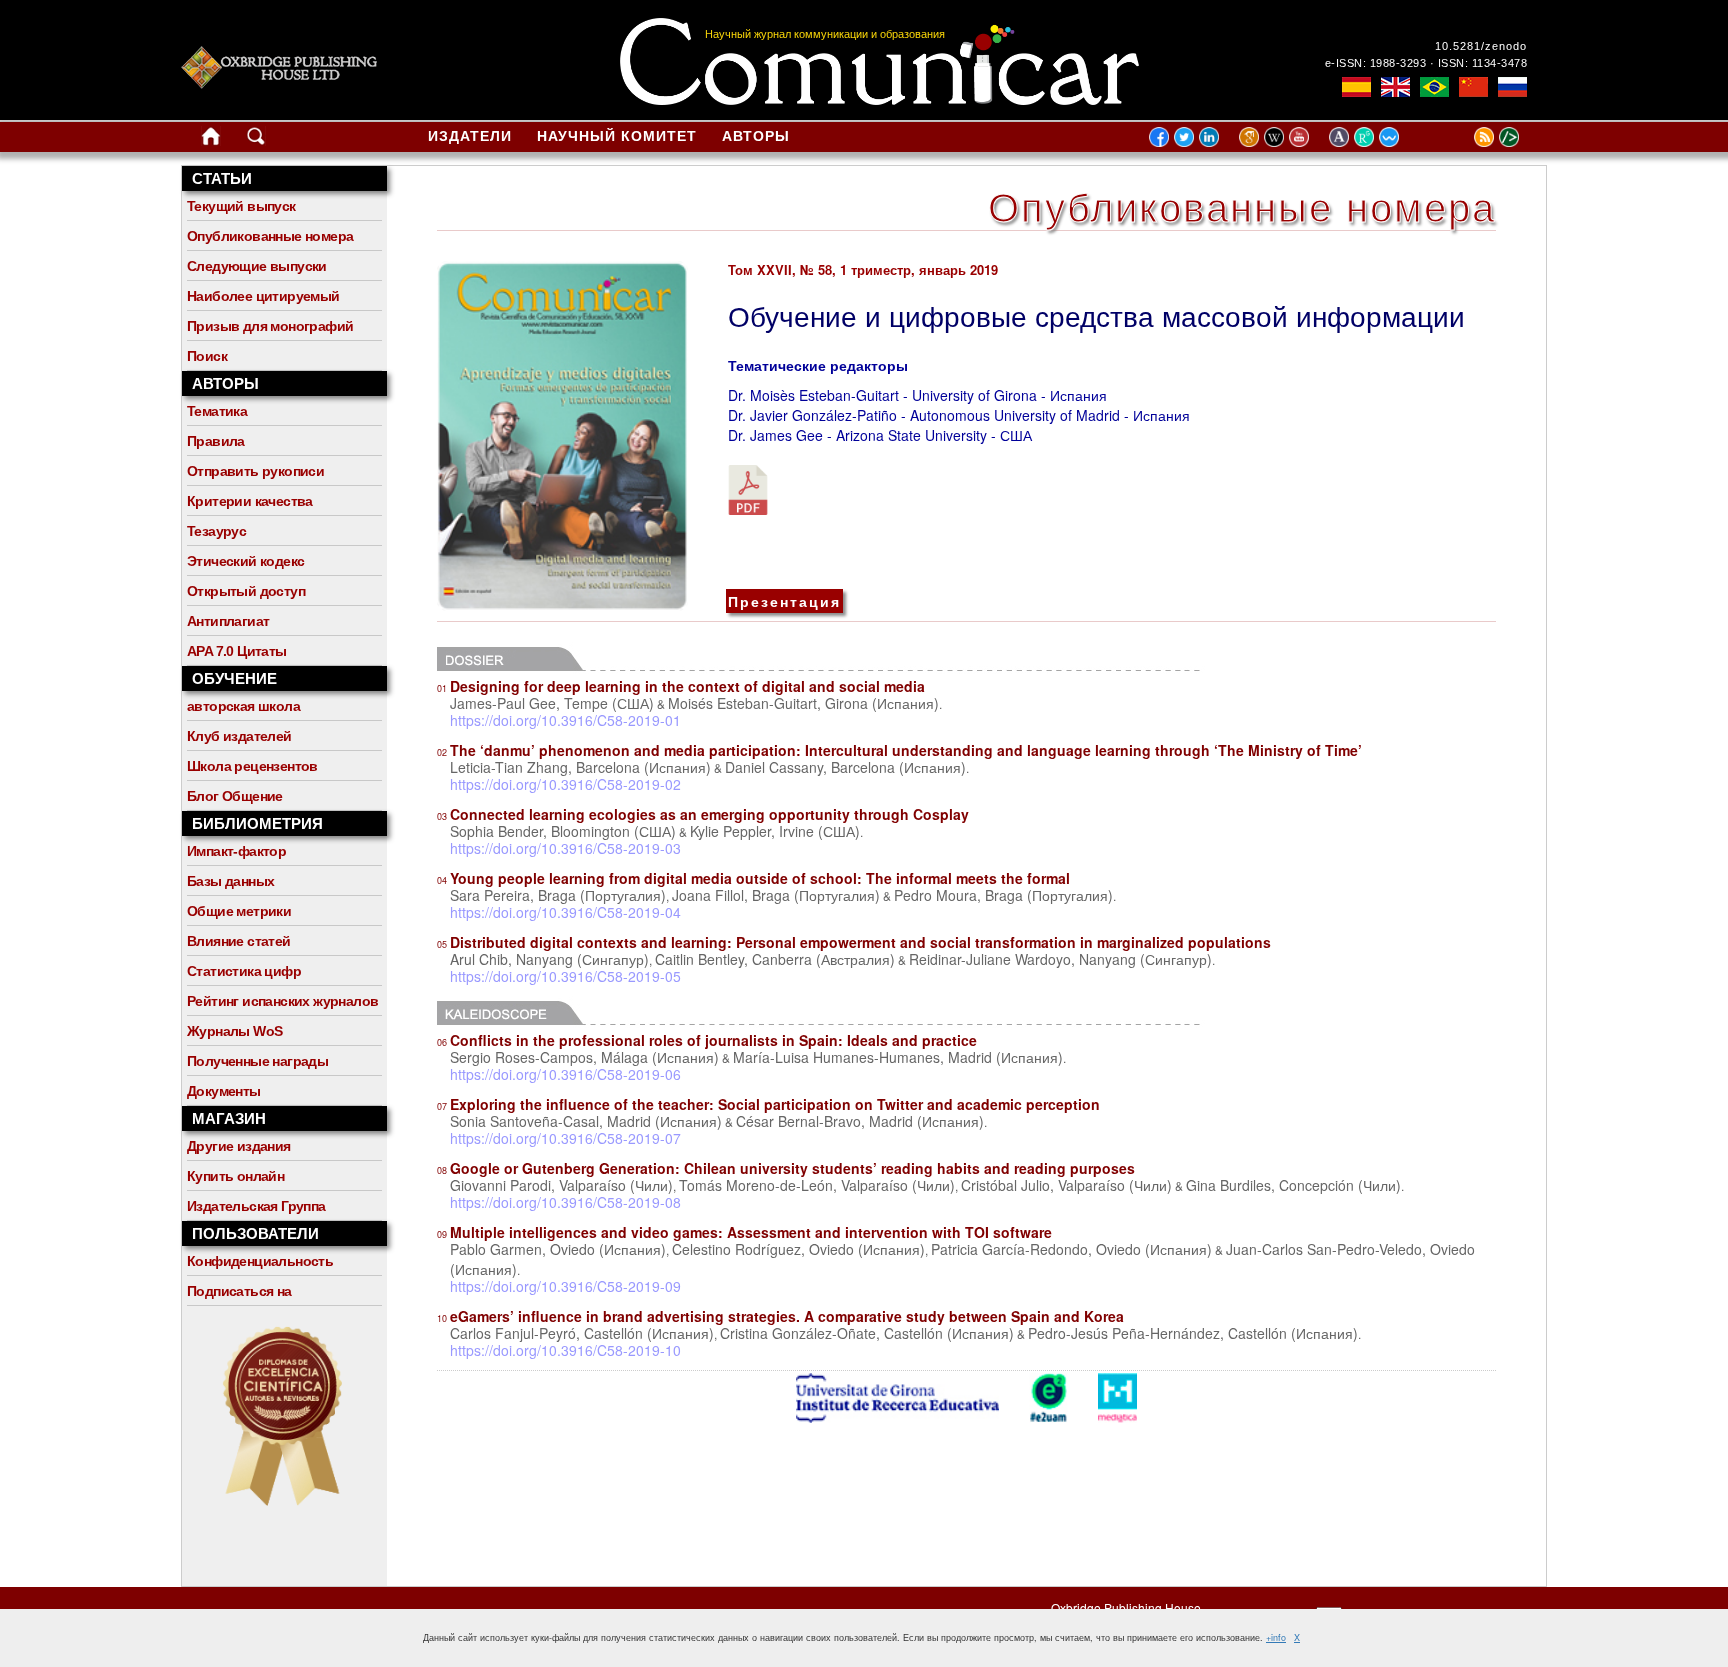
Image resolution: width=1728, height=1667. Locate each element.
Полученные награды (257, 1061)
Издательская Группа (256, 1206)
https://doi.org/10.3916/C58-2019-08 (565, 1202)
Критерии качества (250, 501)
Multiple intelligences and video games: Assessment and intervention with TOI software (744, 1232)
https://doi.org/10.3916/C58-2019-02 (565, 784)
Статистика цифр (244, 971)
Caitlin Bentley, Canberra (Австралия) (775, 959)
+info (1276, 1637)
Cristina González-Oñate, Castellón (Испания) (867, 1333)
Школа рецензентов (252, 766)
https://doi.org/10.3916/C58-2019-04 (565, 912)
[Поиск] (256, 140)
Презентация (784, 601)
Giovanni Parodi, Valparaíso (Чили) (561, 1185)
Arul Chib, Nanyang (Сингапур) (549, 959)
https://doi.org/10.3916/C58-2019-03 (565, 848)
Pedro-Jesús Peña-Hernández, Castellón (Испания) (1193, 1333)
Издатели (470, 136)
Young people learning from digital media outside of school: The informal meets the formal (753, 878)
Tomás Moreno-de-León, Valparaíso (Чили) (817, 1185)
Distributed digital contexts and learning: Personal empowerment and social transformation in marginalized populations (854, 942)
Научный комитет (617, 136)
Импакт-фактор (236, 851)
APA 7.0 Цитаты (237, 651)
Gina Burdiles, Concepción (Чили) (1293, 1185)
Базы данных (230, 881)
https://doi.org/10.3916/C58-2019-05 (565, 976)
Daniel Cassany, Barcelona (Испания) (845, 767)
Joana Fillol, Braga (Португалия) (776, 895)
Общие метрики (239, 911)
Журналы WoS (234, 1031)
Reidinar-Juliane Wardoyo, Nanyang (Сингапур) (1060, 959)
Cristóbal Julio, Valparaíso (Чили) (1066, 1185)
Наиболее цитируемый (263, 296)
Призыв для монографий (270, 326)
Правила (216, 441)
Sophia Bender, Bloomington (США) (563, 831)
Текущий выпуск (241, 206)
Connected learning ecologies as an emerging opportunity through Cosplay (703, 814)
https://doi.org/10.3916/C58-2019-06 (565, 1074)
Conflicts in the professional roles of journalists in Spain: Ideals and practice (707, 1040)
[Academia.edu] (1341, 136)
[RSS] (1459, 136)
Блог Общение (235, 796)
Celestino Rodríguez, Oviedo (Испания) (798, 1249)
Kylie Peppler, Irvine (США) (775, 831)
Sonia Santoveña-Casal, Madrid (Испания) (586, 1121)
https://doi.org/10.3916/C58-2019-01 (565, 720)
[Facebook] (1159, 136)
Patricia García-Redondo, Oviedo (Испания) (1071, 1249)
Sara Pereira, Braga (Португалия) (558, 895)
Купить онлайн (235, 1176)
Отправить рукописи (255, 471)
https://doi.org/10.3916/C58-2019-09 (565, 1286)
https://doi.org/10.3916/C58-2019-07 (565, 1138)
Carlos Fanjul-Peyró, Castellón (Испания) (582, 1333)
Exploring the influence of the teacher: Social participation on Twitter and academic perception (768, 1104)
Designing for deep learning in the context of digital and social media (681, 686)
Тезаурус (216, 531)
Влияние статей (239, 941)
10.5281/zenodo (1481, 46)
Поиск (207, 356)
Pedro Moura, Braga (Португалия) (1003, 895)
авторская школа (243, 706)
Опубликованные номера (270, 236)
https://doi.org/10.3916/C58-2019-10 (565, 1350)
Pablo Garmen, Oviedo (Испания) (558, 1249)
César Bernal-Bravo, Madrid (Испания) (860, 1121)
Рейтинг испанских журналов (282, 1001)
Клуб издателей (239, 736)
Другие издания (239, 1146)
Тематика (217, 411)
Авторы (756, 136)
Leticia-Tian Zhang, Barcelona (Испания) (580, 767)
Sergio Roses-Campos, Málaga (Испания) (584, 1057)
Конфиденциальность (260, 1261)
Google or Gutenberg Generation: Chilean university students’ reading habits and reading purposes (786, 1168)
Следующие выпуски (257, 266)
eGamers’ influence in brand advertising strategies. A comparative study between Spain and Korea (780, 1316)
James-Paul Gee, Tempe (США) (552, 703)
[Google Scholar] (1251, 136)
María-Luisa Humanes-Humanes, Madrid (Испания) (898, 1057)
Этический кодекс (245, 561)
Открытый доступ (246, 591)
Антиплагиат (228, 621)
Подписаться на (239, 1291)
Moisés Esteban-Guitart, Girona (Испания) (803, 703)
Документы (224, 1091)
